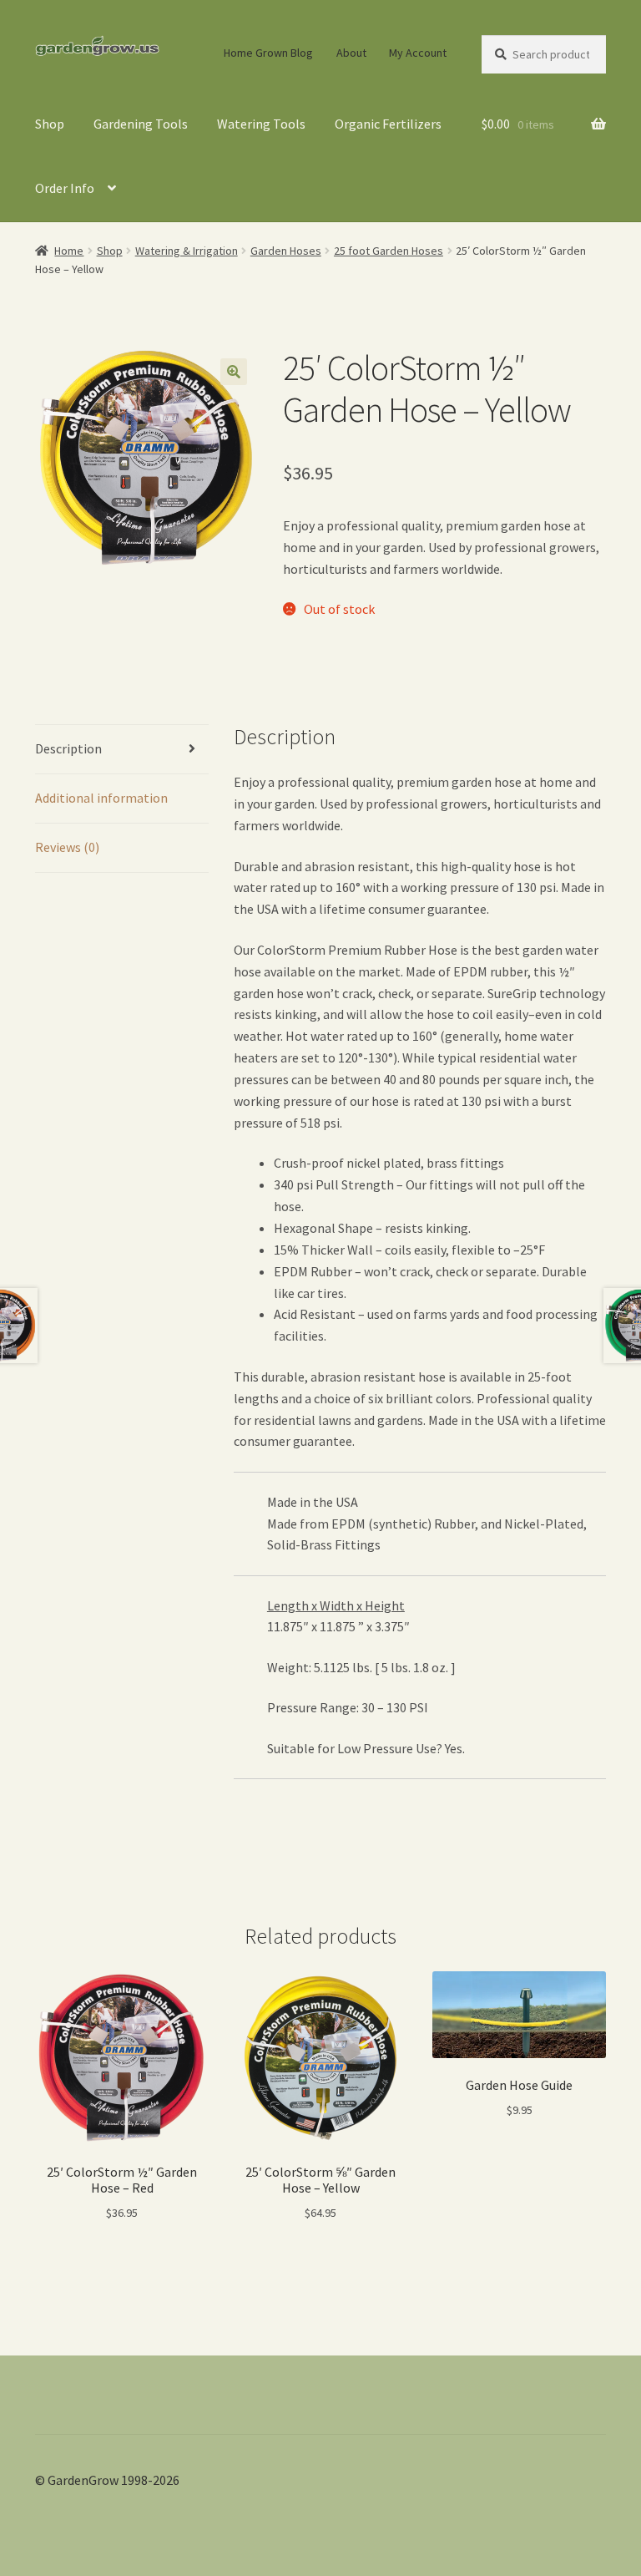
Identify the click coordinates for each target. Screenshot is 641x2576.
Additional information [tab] (101, 798)
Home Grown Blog (268, 53)
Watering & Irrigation (187, 251)
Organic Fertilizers (388, 124)
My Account (418, 53)
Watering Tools (261, 124)
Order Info (65, 188)
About (351, 53)
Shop (50, 124)
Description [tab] (68, 748)
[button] (234, 372)
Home (69, 251)
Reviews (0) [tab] (67, 847)
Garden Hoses (286, 251)
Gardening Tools (141, 124)
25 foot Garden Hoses (389, 251)
